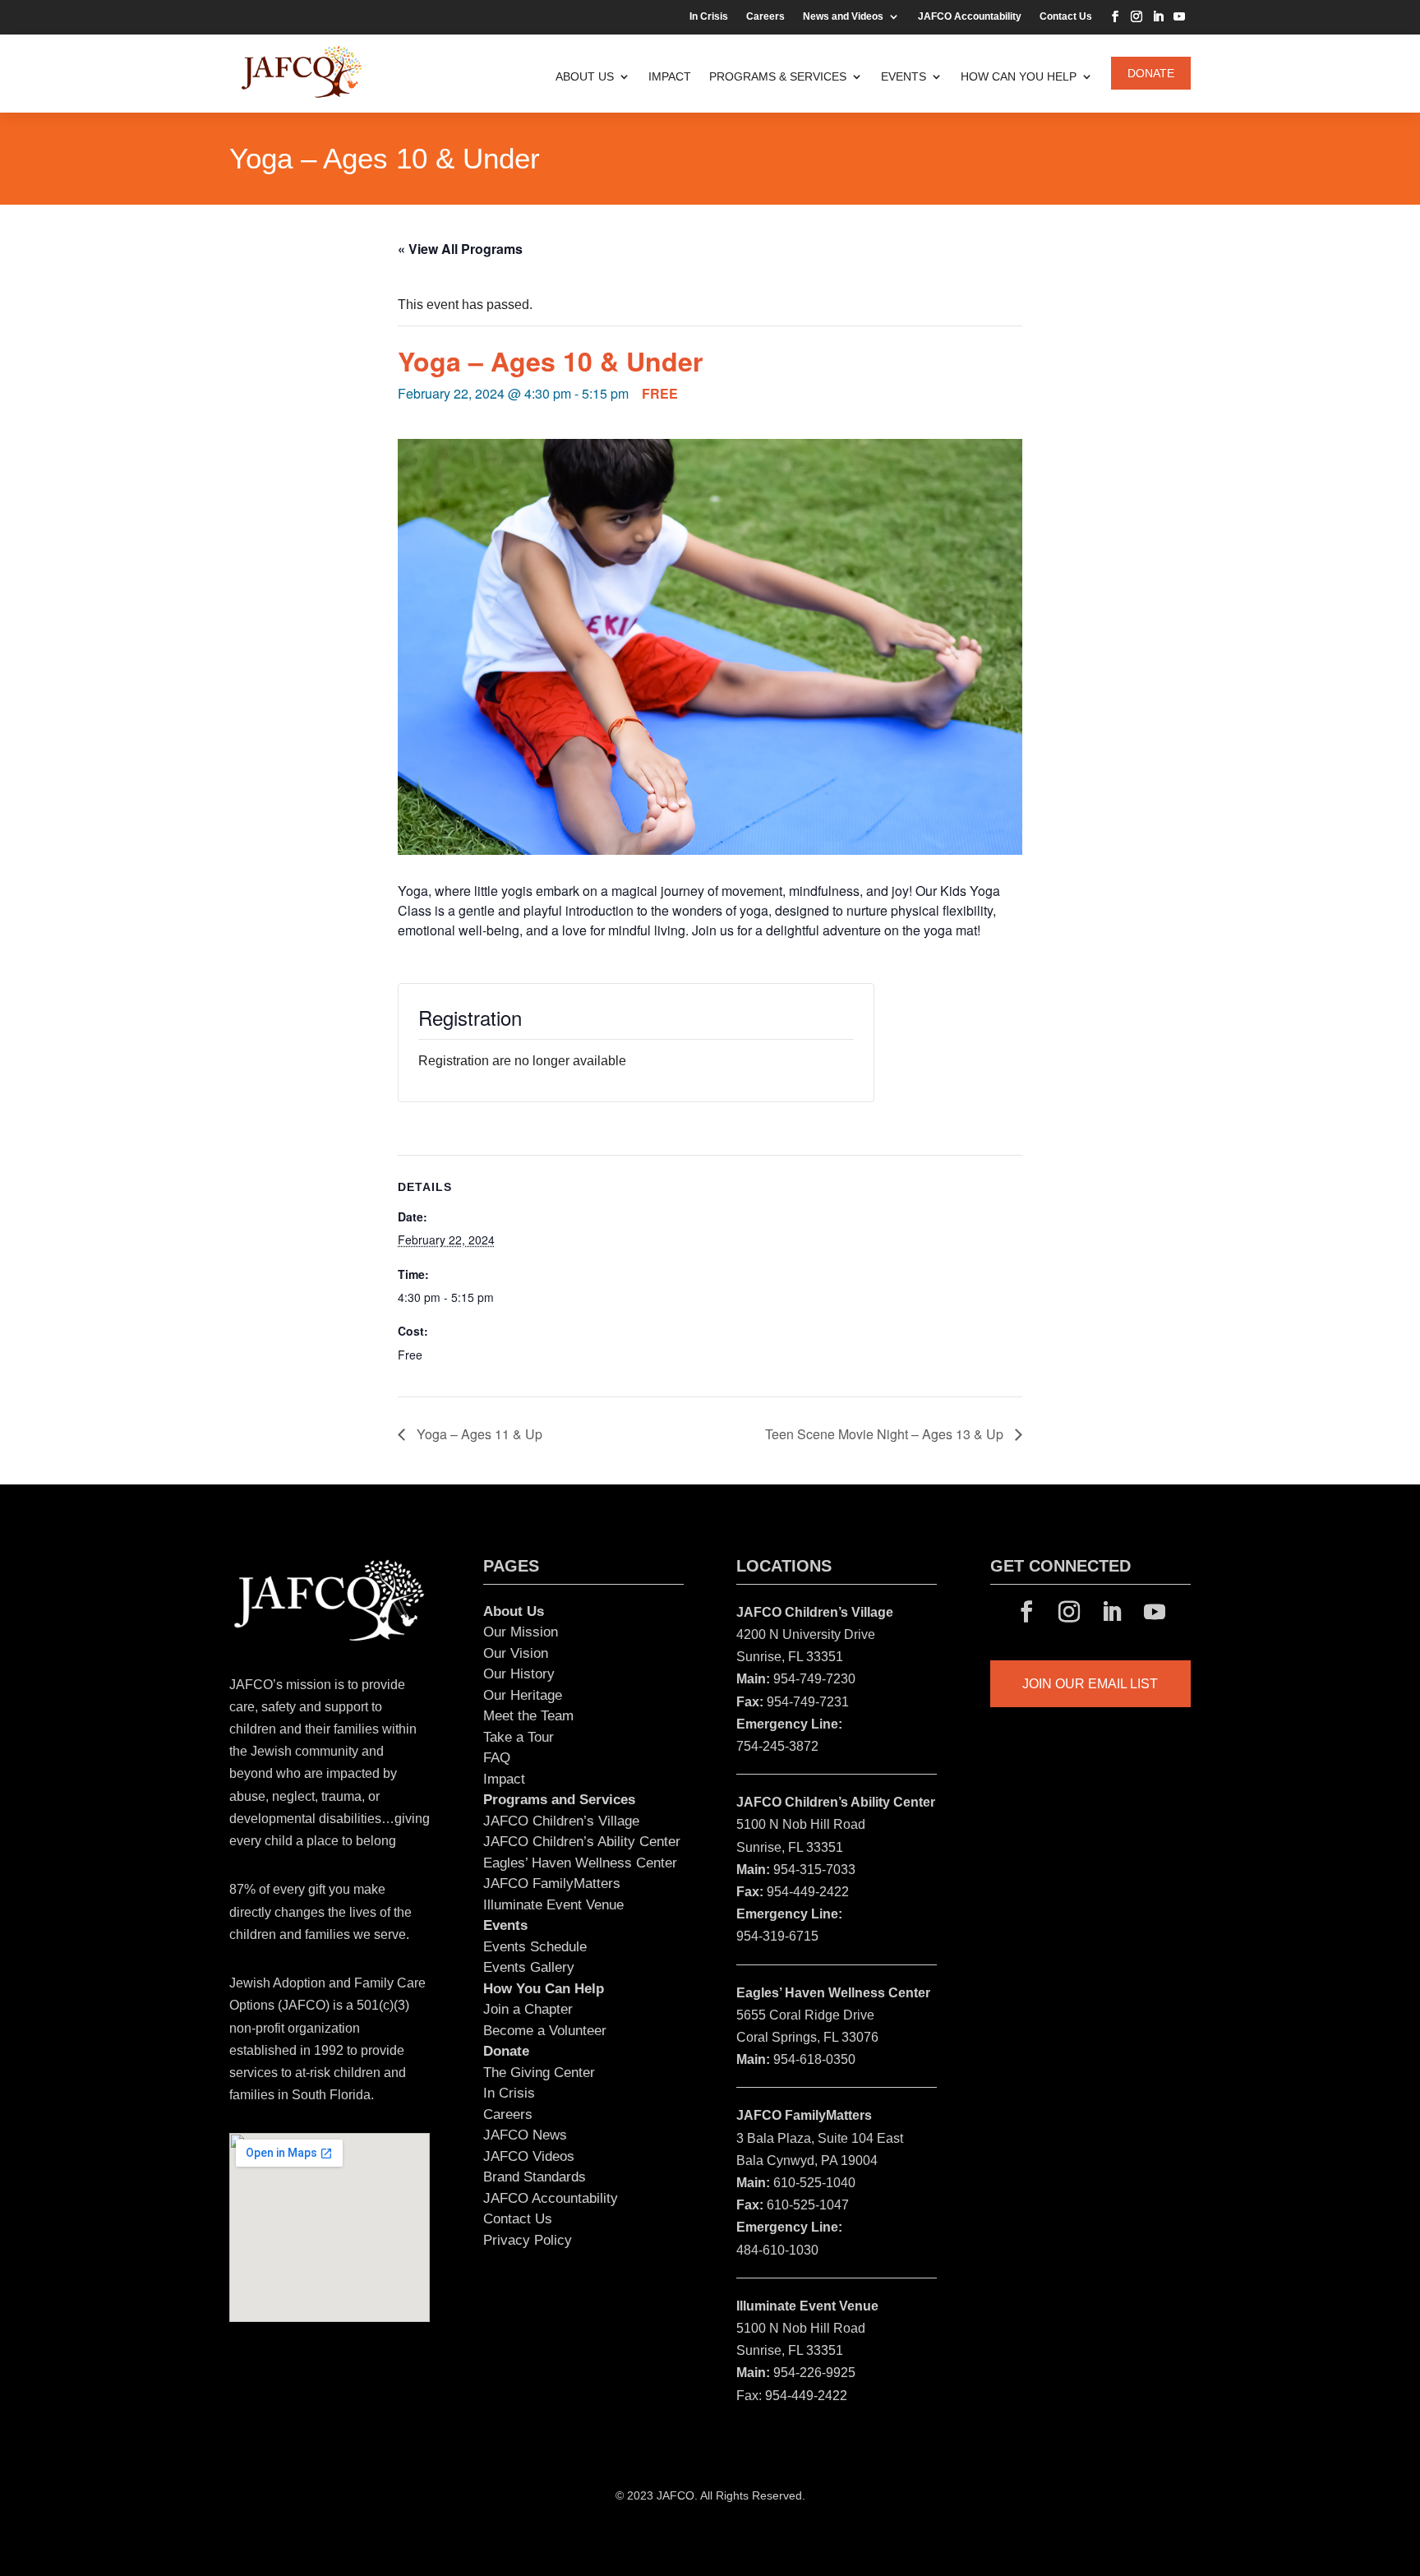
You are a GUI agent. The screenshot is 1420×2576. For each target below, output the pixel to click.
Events (904, 76)
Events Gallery (529, 1967)
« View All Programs (460, 249)
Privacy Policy (528, 2240)
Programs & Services (778, 76)
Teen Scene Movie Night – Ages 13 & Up (886, 1434)
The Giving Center (539, 2073)
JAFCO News (525, 2135)
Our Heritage (523, 1695)
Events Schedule (535, 1947)
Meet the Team (528, 1716)
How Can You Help (1019, 76)
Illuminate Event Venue (553, 1905)
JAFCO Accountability (970, 16)
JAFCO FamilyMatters (552, 1884)
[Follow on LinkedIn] (1158, 16)
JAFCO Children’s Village (561, 1821)
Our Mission (521, 1632)
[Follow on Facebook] (1115, 16)
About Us (585, 76)
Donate (1151, 73)
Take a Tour (519, 1737)
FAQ (497, 1758)
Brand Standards (535, 2177)
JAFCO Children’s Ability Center (582, 1842)
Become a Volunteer (545, 2031)
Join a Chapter (528, 2009)
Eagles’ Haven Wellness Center (580, 1863)
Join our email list (1090, 1684)
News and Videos (843, 16)
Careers (765, 16)
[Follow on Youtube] (1179, 16)
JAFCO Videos (529, 2156)
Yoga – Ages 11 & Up (478, 1434)
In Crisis (709, 16)
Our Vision (516, 1653)
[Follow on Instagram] (1136, 16)
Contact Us (1066, 16)
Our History (519, 1674)
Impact (670, 76)
